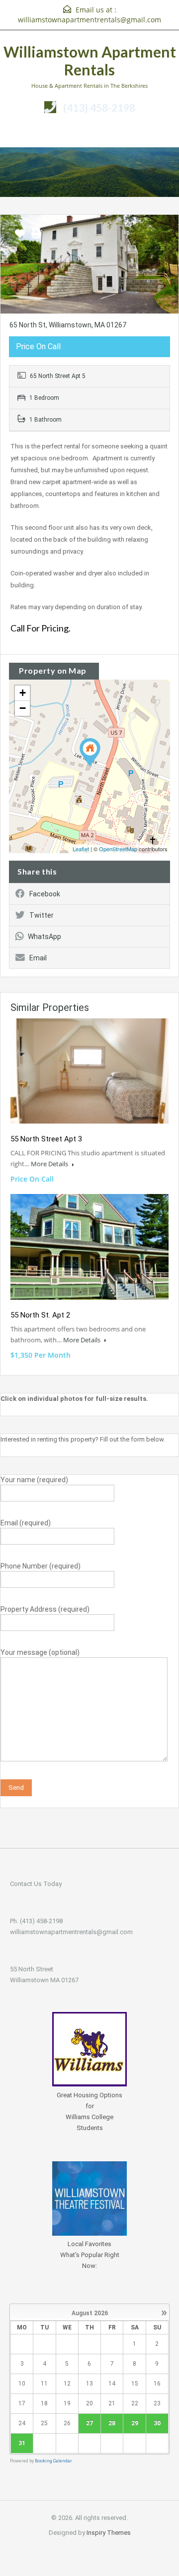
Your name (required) (34, 1480)
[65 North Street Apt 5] (90, 752)
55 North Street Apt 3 (46, 1139)
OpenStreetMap (118, 849)
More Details (50, 1164)
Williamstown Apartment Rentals (90, 61)
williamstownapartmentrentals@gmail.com (89, 20)
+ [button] (23, 693)
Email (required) (26, 1523)
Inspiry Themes (109, 2533)
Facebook (45, 894)
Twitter (42, 915)
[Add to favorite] (20, 237)
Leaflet (81, 849)
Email (38, 958)
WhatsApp (45, 937)
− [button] (23, 708)
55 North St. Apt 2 (40, 1315)
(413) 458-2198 (99, 107)
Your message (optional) (40, 1652)
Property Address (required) (45, 1609)
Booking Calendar (53, 2461)
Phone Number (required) (41, 1566)
